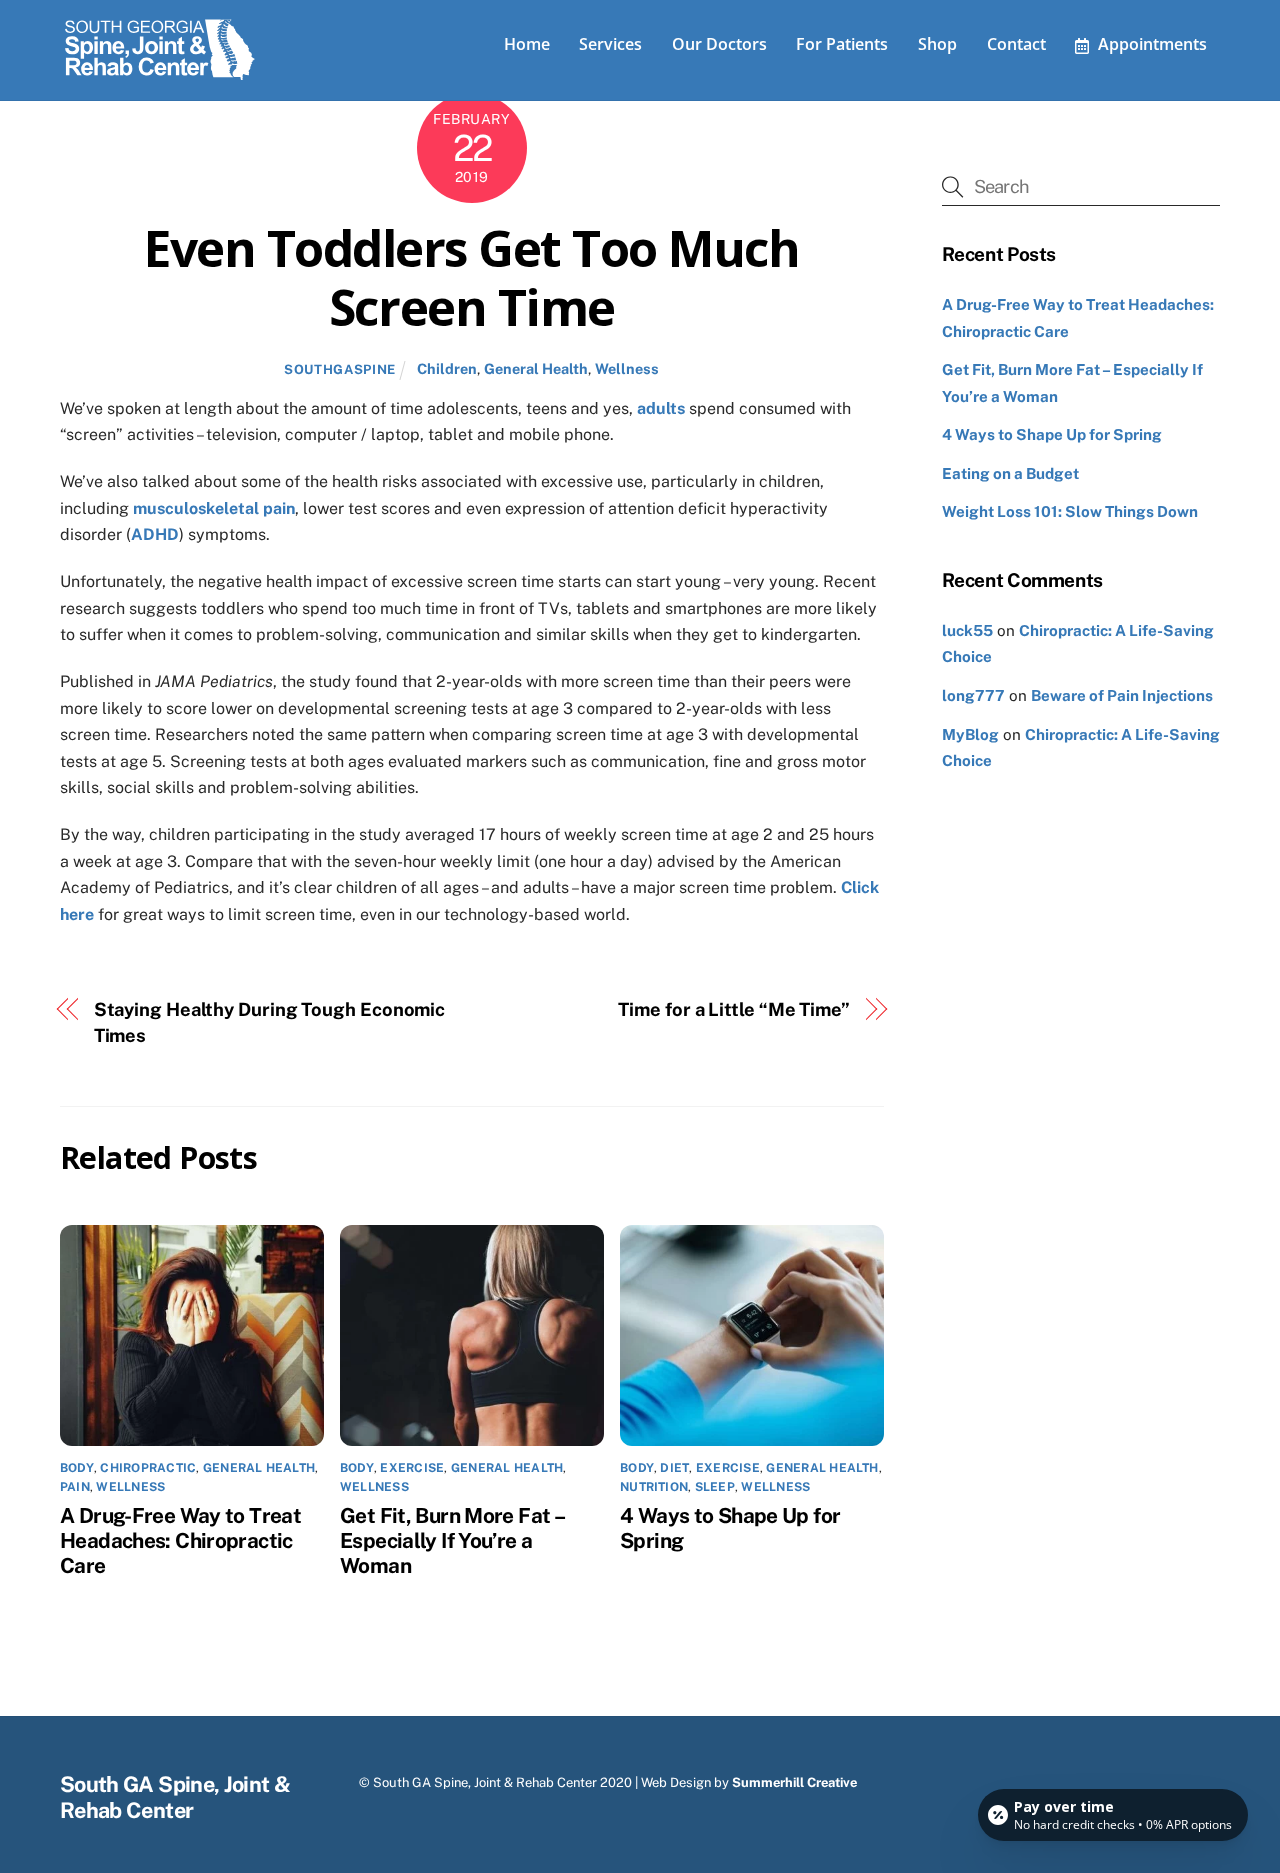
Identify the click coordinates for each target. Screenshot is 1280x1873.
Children (447, 368)
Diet (674, 1468)
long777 (973, 695)
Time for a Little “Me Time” (734, 1009)
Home (527, 44)
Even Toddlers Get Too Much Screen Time (471, 278)
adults (661, 408)
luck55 (967, 630)
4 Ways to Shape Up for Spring (1052, 434)
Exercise (412, 1468)
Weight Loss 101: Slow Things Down (1070, 511)
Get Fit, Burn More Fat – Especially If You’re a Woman (451, 1540)
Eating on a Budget (1010, 473)
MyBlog (970, 734)
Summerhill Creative (794, 1782)
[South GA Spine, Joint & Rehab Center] (160, 76)
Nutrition (654, 1487)
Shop (937, 44)
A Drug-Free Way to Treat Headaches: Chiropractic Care (180, 1540)
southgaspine (340, 369)
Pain (75, 1487)
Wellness (627, 368)
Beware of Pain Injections (1122, 695)
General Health (536, 368)
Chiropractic (148, 1468)
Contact (1016, 44)
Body (77, 1468)
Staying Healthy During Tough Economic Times (270, 1022)
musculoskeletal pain (214, 508)
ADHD (155, 534)
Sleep (715, 1487)
